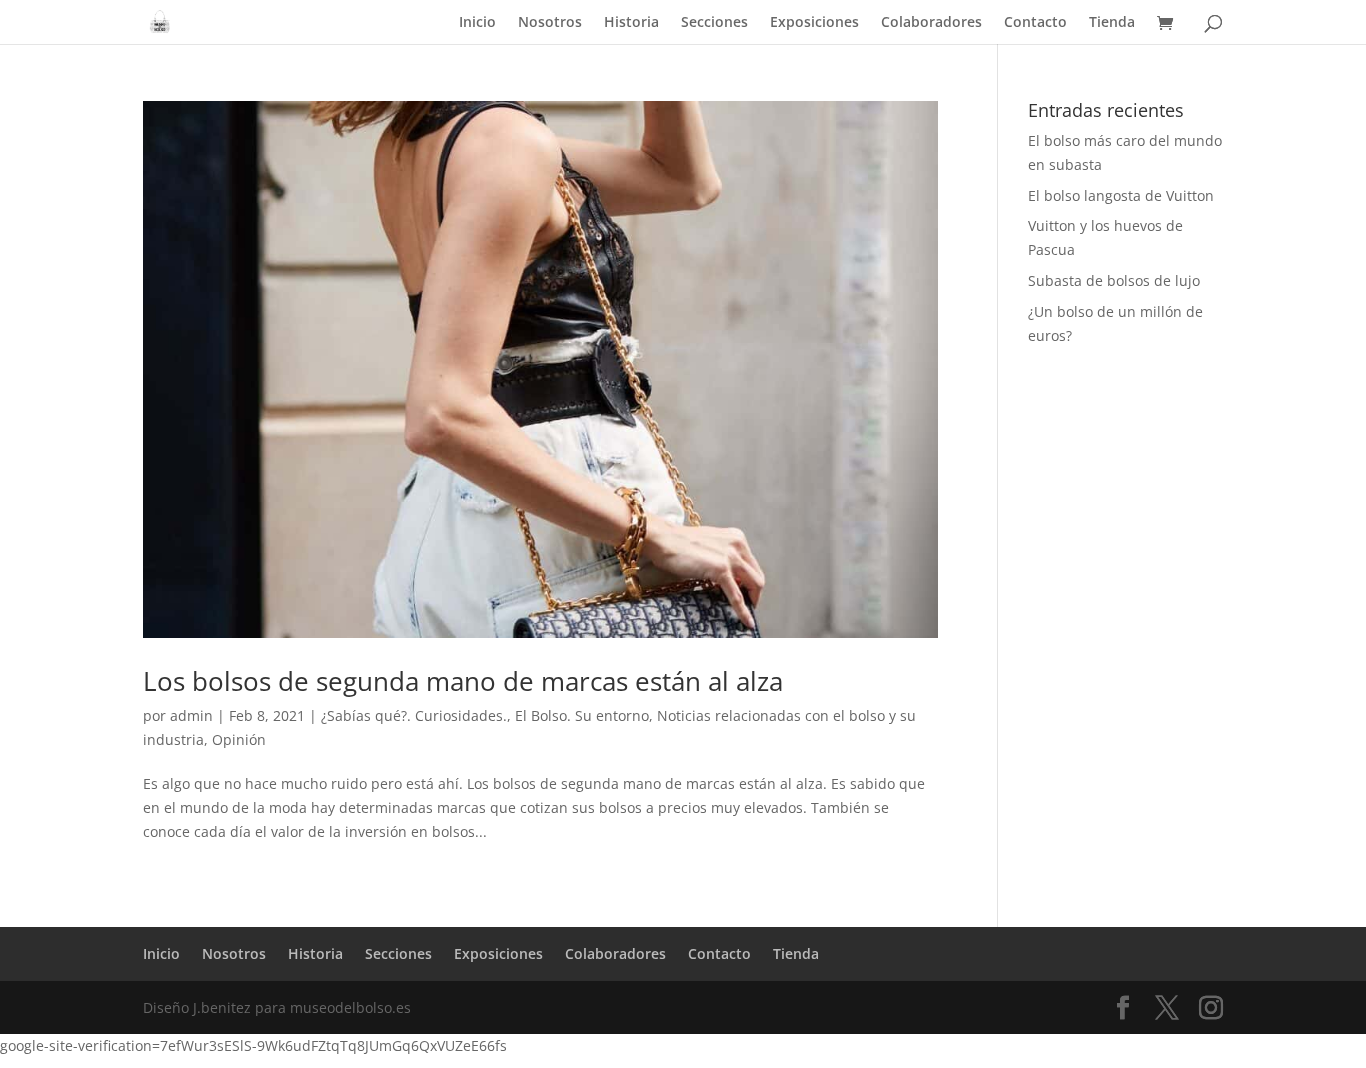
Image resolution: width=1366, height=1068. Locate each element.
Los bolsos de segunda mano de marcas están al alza (463, 681)
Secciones (714, 23)
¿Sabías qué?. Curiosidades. (414, 715)
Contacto (1035, 23)
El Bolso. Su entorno (582, 715)
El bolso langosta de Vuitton (1121, 195)
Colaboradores (931, 23)
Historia (631, 23)
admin (191, 715)
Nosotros (550, 23)
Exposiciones (814, 23)
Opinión (239, 739)
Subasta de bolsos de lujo (1114, 280)
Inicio (477, 23)
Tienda (1112, 23)
